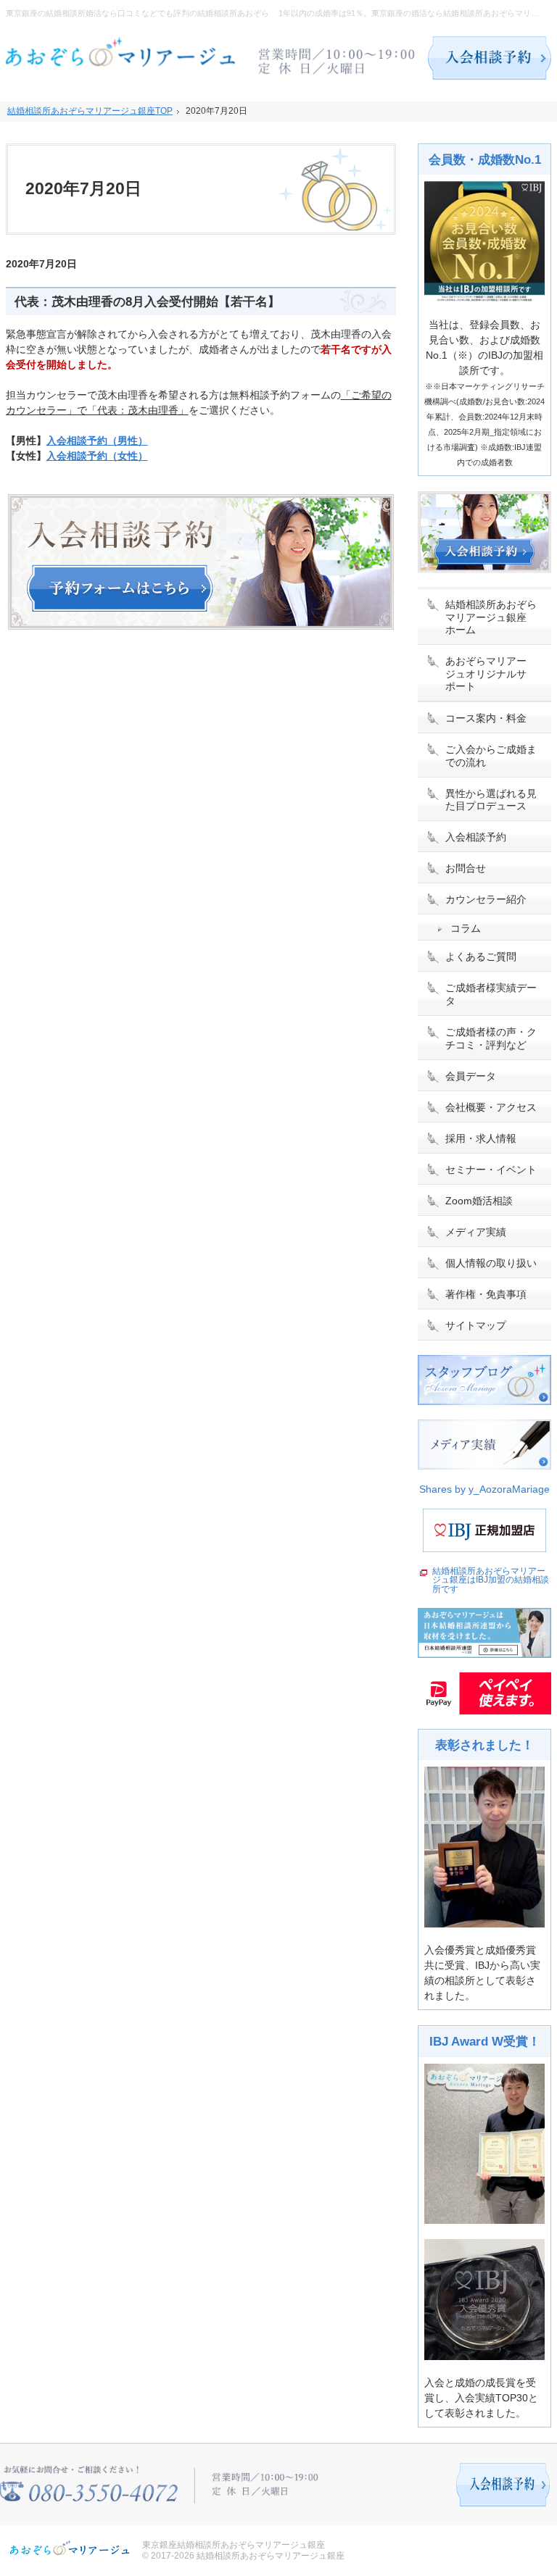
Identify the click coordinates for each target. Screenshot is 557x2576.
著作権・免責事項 (486, 1294)
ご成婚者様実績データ (491, 994)
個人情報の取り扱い (491, 1263)
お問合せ (466, 868)
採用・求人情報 (481, 1138)
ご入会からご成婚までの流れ (491, 756)
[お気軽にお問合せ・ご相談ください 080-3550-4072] (337, 58)
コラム (466, 928)
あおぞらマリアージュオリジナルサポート (486, 674)
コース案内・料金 (486, 718)
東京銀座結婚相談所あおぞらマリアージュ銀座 (234, 2545)
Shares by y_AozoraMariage (484, 1489)
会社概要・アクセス (491, 1107)
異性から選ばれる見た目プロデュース (491, 800)
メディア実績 (476, 1232)
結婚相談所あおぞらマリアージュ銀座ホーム (491, 617)
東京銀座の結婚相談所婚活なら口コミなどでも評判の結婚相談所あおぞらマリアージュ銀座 (169, 13)
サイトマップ (476, 1325)
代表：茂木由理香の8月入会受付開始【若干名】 (147, 302)
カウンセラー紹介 (486, 899)
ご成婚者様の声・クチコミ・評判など (491, 1038)
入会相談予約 (476, 837)
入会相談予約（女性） (97, 456)
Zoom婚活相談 (479, 1201)
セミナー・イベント (491, 1170)
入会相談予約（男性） (97, 441)
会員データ (471, 1076)
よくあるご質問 (481, 956)
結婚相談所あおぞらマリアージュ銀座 (271, 2556)
